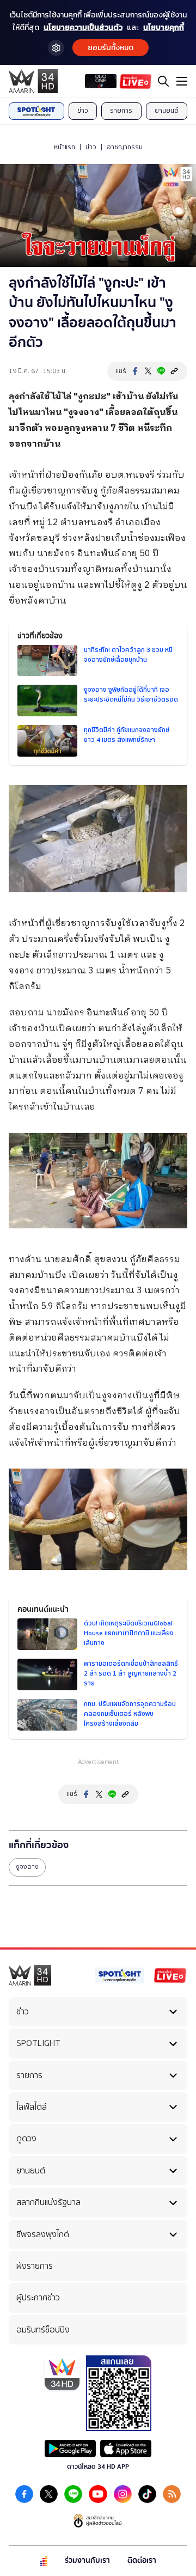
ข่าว (83, 111)
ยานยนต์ (167, 111)
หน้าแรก (65, 147)
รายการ (121, 111)
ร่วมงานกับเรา (87, 2560)
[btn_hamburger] (182, 81)
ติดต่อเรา (142, 2560)
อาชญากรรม (125, 147)
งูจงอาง (27, 1867)
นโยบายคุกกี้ (164, 28)
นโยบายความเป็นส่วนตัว (83, 28)
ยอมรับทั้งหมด (111, 48)
